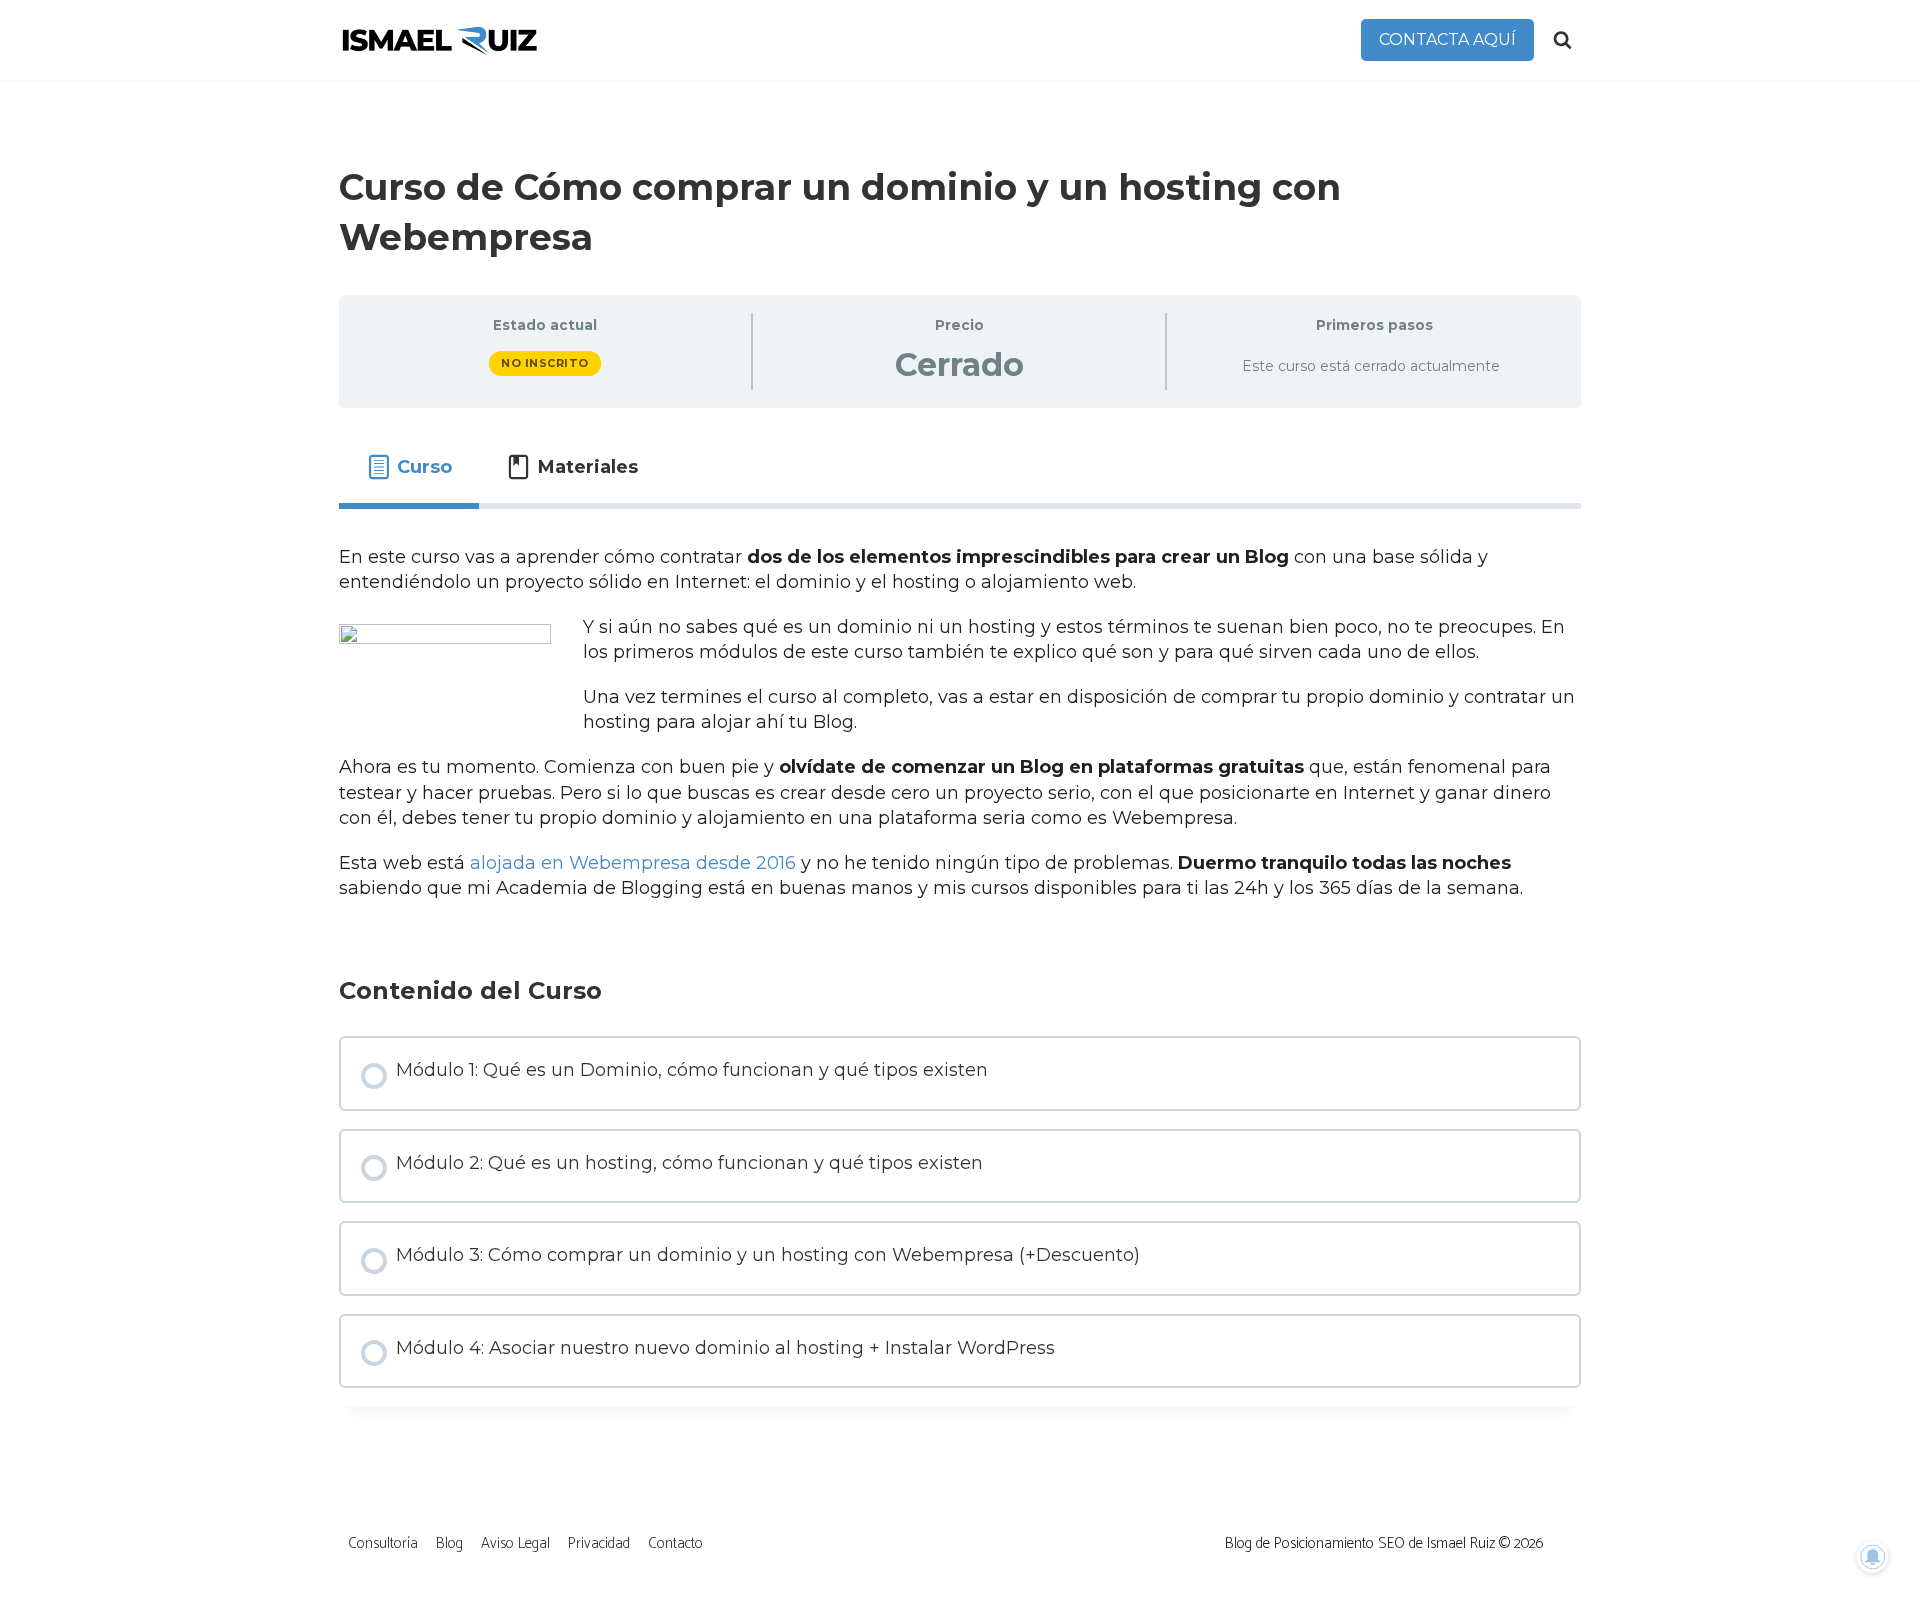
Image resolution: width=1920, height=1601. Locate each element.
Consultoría (383, 1543)
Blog (449, 1543)
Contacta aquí (1447, 39)
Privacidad (599, 1543)
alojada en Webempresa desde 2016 (633, 863)
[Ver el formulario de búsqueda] (1562, 40)
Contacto (675, 1543)
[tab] (409, 467)
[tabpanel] (960, 723)
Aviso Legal (515, 1543)
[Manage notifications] (1873, 1557)
